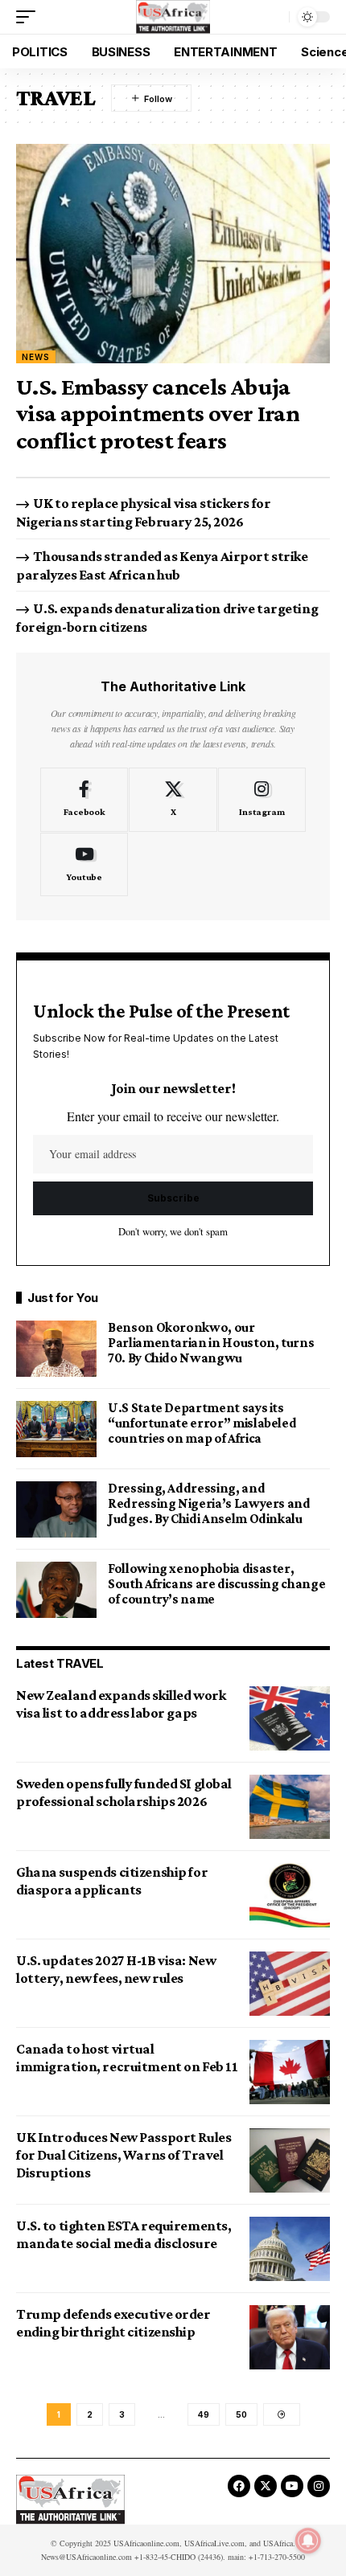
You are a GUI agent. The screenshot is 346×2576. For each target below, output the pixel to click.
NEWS (36, 357)
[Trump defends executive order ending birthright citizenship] (290, 2337)
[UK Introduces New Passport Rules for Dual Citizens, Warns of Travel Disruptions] (290, 2160)
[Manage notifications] (308, 2541)
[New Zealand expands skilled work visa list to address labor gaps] (290, 1718)
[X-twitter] (266, 2486)
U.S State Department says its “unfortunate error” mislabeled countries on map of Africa (202, 1423)
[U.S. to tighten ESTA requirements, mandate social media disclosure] (290, 2249)
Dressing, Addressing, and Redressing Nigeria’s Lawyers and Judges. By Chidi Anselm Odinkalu (209, 1503)
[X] (173, 800)
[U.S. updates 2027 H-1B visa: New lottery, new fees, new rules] (290, 1984)
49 (204, 2414)
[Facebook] (84, 800)
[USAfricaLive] (173, 17)
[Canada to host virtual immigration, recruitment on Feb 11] (290, 2072)
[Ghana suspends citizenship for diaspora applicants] (290, 1895)
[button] (30, 17)
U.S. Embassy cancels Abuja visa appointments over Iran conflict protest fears (158, 413)
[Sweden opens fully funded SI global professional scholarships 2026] (290, 1807)
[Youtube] (84, 865)
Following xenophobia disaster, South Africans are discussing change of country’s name (216, 1584)
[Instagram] (262, 800)
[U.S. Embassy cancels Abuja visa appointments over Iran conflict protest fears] (173, 254)
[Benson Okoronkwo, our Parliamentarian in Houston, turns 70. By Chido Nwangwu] (56, 1349)
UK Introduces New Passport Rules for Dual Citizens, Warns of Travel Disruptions (124, 2155)
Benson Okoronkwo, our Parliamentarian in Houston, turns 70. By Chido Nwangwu (211, 1343)
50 (241, 2414)
